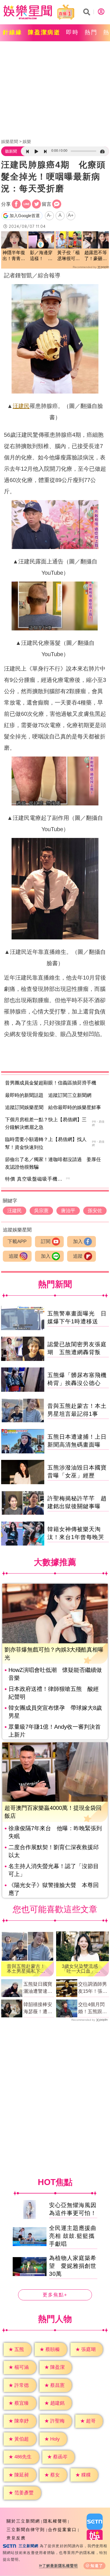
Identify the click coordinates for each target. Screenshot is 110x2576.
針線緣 (13, 32)
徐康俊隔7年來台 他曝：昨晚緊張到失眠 (55, 1832)
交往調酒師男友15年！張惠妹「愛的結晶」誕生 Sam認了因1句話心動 (93, 1988)
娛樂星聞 (10, 141)
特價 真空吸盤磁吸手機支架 (36, 1179)
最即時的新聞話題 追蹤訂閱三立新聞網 (48, 1095)
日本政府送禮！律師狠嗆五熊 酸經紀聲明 (54, 1693)
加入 (78, 1241)
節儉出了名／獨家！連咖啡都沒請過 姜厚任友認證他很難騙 (53, 1163)
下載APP (17, 1241)
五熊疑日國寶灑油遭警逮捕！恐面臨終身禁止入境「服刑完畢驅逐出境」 (38, 1988)
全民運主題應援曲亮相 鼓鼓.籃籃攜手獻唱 (73, 2236)
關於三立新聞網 (23, 2521)
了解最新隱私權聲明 (60, 2566)
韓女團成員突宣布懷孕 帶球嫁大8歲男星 (55, 1712)
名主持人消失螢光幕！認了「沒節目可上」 (54, 1870)
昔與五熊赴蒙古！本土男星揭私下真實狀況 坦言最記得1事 (26, 1969)
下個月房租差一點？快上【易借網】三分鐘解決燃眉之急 (46, 1123)
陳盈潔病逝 (44, 32)
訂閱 (46, 1241)
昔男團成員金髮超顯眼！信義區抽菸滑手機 (51, 1083)
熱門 (91, 32)
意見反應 (16, 2538)
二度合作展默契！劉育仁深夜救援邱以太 (54, 1851)
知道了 (97, 2566)
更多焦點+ (55, 2295)
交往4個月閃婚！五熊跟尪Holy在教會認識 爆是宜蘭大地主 (93, 2009)
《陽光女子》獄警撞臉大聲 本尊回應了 (54, 1889)
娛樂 (27, 141)
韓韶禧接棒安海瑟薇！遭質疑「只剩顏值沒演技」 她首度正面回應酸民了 (38, 2009)
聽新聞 (11, 151)
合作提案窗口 (62, 2529)
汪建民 (21, 406)
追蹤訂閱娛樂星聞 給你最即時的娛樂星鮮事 (53, 1107)
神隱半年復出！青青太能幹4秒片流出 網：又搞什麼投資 (14, 256)
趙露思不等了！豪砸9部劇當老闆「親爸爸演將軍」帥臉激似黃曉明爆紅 (96, 256)
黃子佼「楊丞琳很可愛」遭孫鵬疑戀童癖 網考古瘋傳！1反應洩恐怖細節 (69, 256)
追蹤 (14, 1256)
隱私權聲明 (55, 2521)
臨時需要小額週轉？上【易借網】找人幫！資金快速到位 (46, 1143)
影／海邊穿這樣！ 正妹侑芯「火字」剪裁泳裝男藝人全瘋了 (41, 256)
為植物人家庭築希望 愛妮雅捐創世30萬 (73, 2266)
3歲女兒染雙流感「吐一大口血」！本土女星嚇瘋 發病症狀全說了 (81, 1969)
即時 (72, 32)
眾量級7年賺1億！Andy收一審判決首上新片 (55, 1731)
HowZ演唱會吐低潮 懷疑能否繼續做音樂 (55, 1674)
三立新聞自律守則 (26, 2529)
